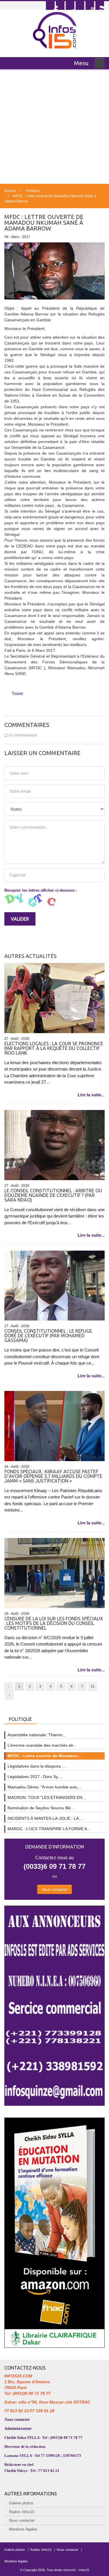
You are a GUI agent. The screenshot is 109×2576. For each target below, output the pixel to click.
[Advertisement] (54, 127)
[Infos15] (54, 30)
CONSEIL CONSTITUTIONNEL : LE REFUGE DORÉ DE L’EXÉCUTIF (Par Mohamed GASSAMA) (48, 1336)
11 (93, 1686)
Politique (33, 191)
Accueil (10, 191)
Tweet (17, 693)
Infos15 (84, 2570)
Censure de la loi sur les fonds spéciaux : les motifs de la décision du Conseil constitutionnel (54, 1623)
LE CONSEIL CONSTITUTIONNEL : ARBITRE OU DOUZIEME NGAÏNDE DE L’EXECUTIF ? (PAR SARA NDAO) (53, 1195)
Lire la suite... (91, 1095)
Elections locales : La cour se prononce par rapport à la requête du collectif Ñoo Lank (54, 1048)
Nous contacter (55, 1890)
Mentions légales (23, 2529)
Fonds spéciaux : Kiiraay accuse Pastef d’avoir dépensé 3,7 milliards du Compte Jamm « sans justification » (53, 1476)
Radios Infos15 (22, 2512)
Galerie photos (21, 2503)
